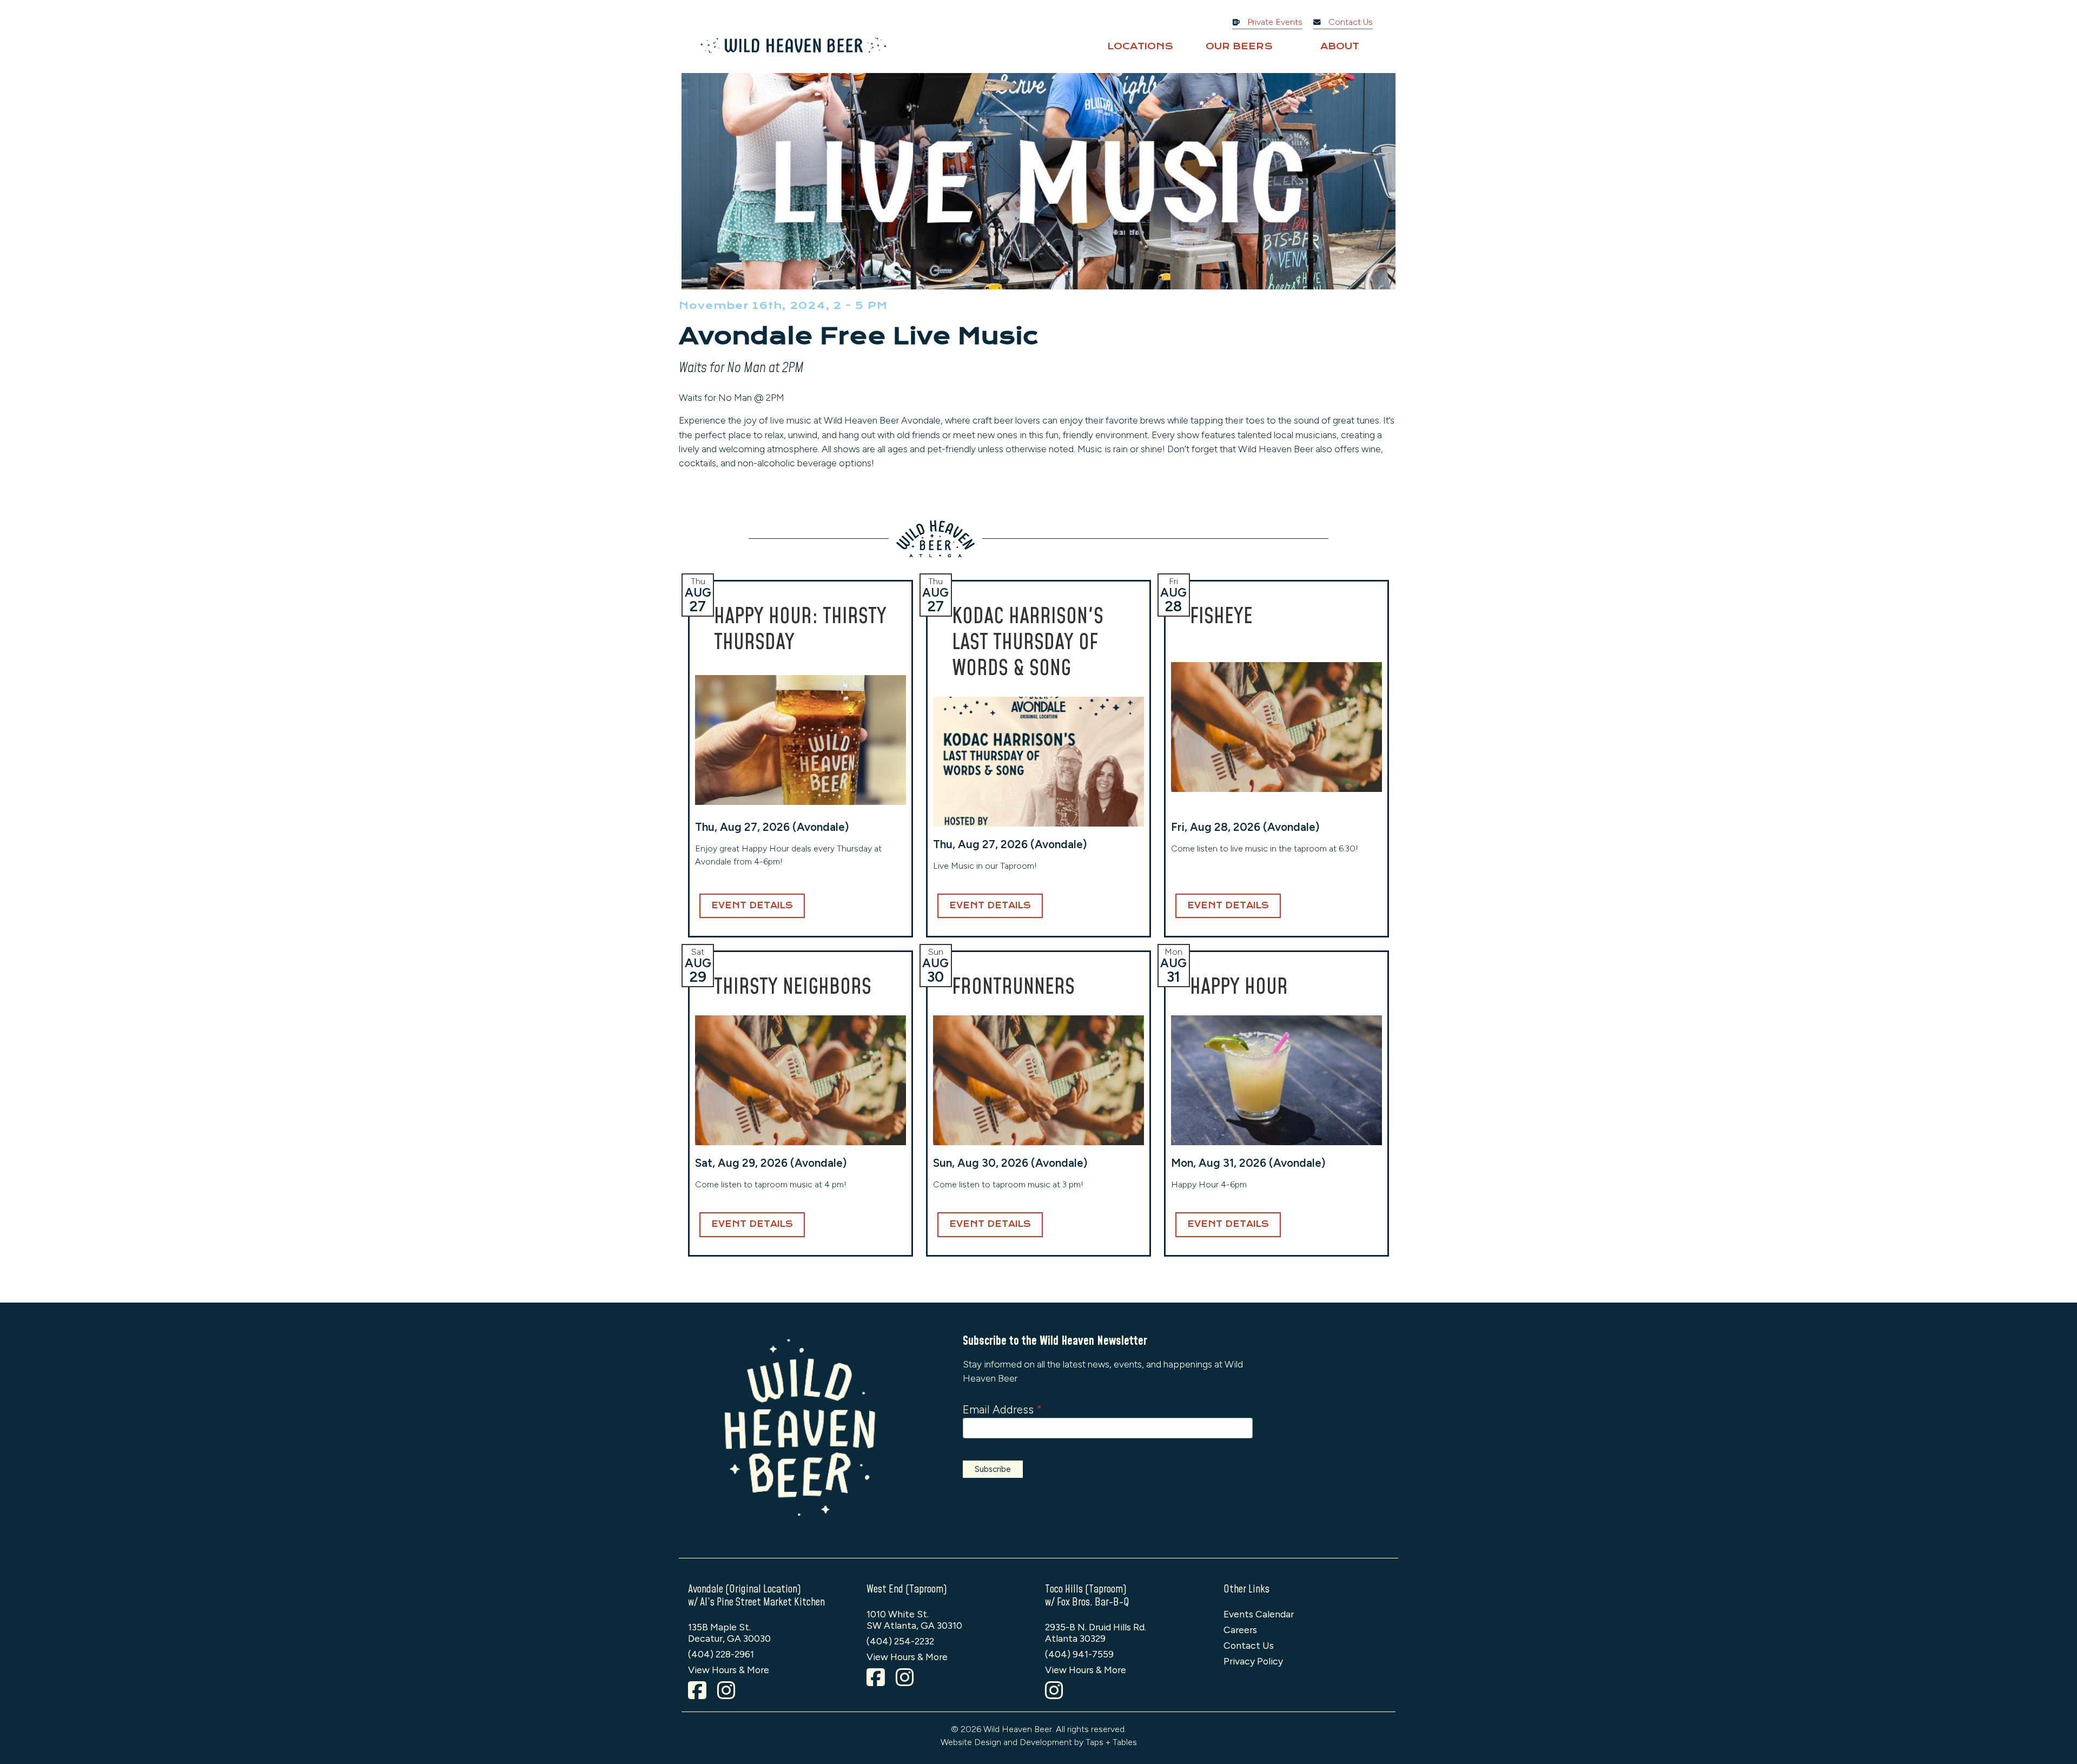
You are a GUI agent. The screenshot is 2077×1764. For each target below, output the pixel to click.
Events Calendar (1259, 1614)
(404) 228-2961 (721, 1654)
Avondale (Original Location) (745, 1589)
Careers (1240, 1630)
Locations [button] (1140, 46)
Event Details (752, 906)
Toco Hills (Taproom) (1086, 1589)
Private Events (1274, 22)
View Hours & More (729, 1670)
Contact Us (1350, 22)
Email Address (1002, 1409)
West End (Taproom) (907, 1589)
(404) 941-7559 (1079, 1654)
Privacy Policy (1253, 1661)
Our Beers (1239, 46)
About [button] (1340, 46)
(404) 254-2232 (900, 1641)
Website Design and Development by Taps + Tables (1039, 1742)
